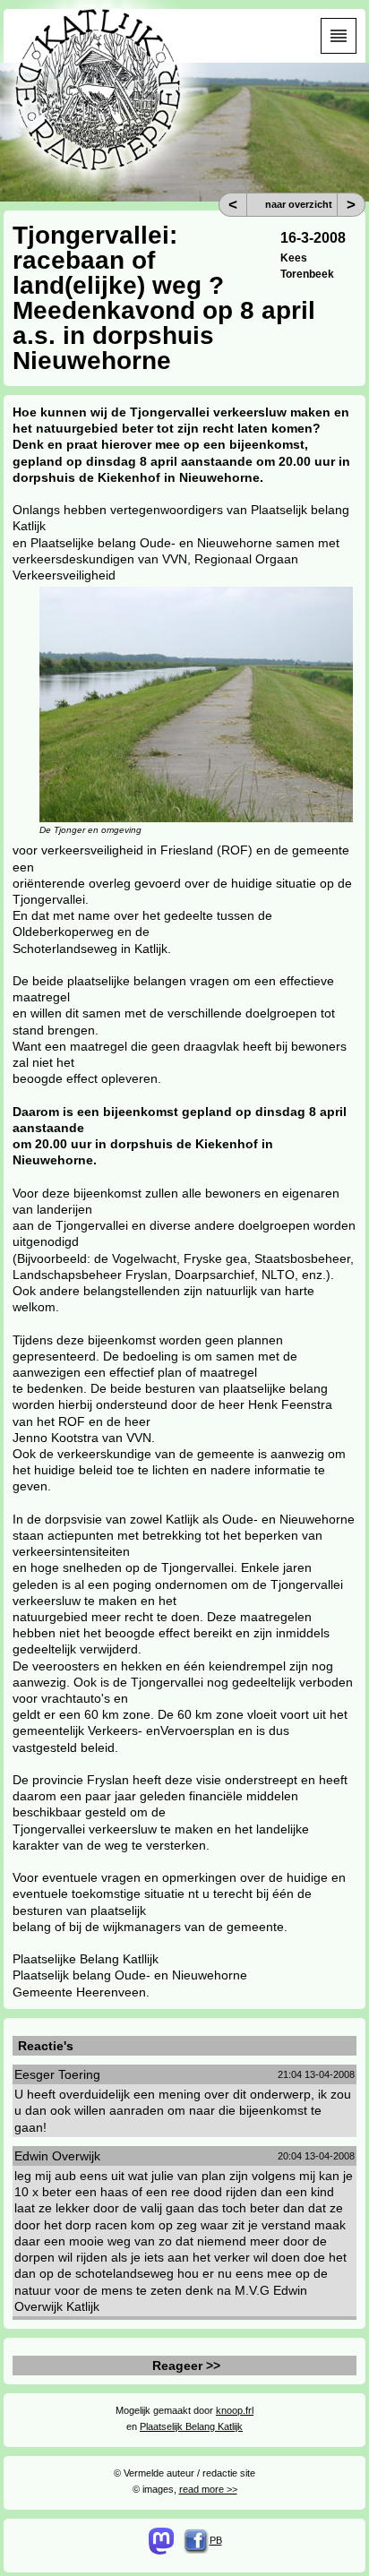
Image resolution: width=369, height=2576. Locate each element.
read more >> (208, 2489)
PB (216, 2540)
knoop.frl (235, 2410)
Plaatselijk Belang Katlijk (191, 2426)
